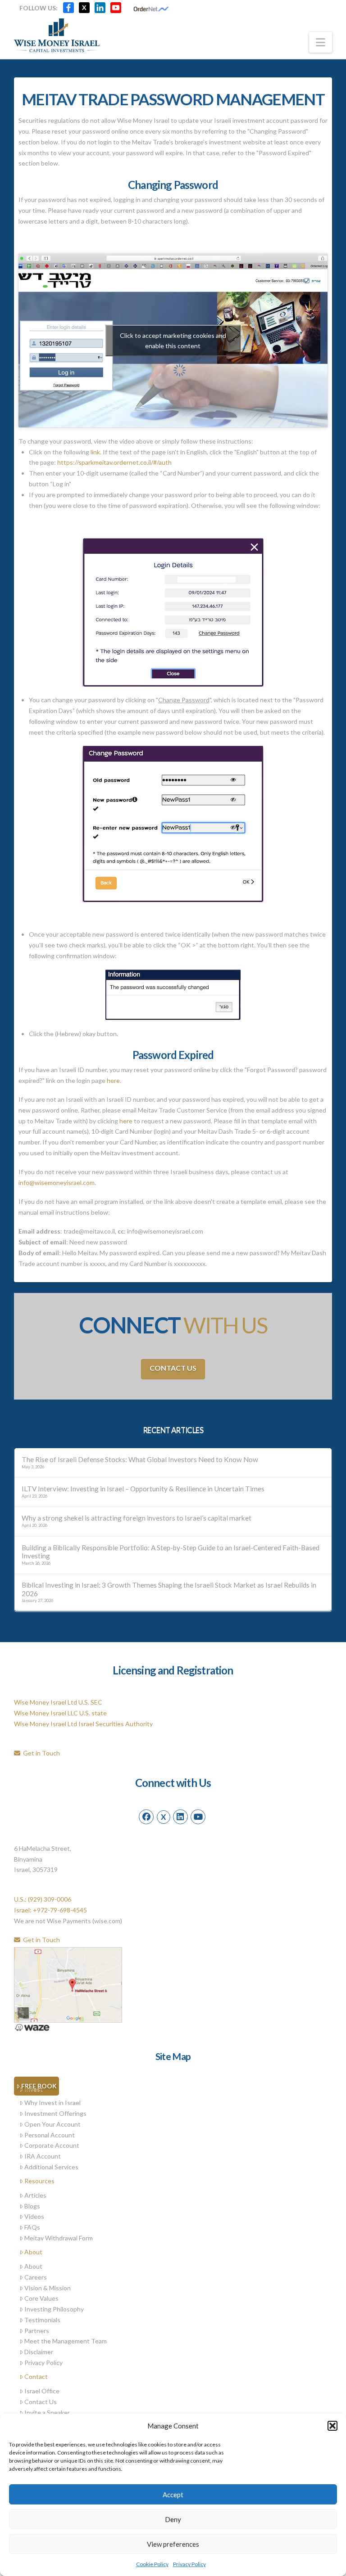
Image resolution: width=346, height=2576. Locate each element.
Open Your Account (52, 2124)
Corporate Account (52, 2145)
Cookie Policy (152, 2564)
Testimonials (42, 2320)
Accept (173, 2495)
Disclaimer (39, 2352)
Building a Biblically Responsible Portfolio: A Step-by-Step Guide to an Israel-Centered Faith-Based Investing (171, 1552)
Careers (36, 2277)
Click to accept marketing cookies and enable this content (173, 341)
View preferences (173, 2544)
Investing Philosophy (54, 2309)
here (113, 1080)
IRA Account (43, 2156)
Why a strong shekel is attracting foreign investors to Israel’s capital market (137, 1518)
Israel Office (42, 2391)
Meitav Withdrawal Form (59, 2238)
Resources (39, 2181)
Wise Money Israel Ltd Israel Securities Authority (83, 1724)
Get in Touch (40, 1753)
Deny (173, 2519)
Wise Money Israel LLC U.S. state (60, 1713)
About (33, 2252)
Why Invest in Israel (52, 2103)
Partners (37, 2331)
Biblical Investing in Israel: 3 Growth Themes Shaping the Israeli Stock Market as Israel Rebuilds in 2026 (169, 1589)
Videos (34, 2216)
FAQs (32, 2227)
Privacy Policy (189, 2564)
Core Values (41, 2298)
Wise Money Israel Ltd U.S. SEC (58, 1702)
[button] (332, 2426)
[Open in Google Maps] (68, 1984)
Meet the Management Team (66, 2341)
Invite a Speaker (47, 2412)
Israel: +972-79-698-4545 (50, 1910)
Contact (36, 2376)
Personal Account (50, 2135)
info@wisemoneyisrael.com (57, 1183)
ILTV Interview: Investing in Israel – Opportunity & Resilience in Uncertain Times (143, 1489)
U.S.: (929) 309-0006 (43, 1899)
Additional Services (51, 2167)
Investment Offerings (55, 2113)
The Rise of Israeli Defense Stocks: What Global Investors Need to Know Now (140, 1459)
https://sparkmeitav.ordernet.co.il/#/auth (114, 462)
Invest (34, 2089)
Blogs (32, 2206)
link (95, 452)
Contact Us (173, 1368)
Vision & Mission (48, 2288)
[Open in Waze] (32, 2027)
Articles (35, 2195)
